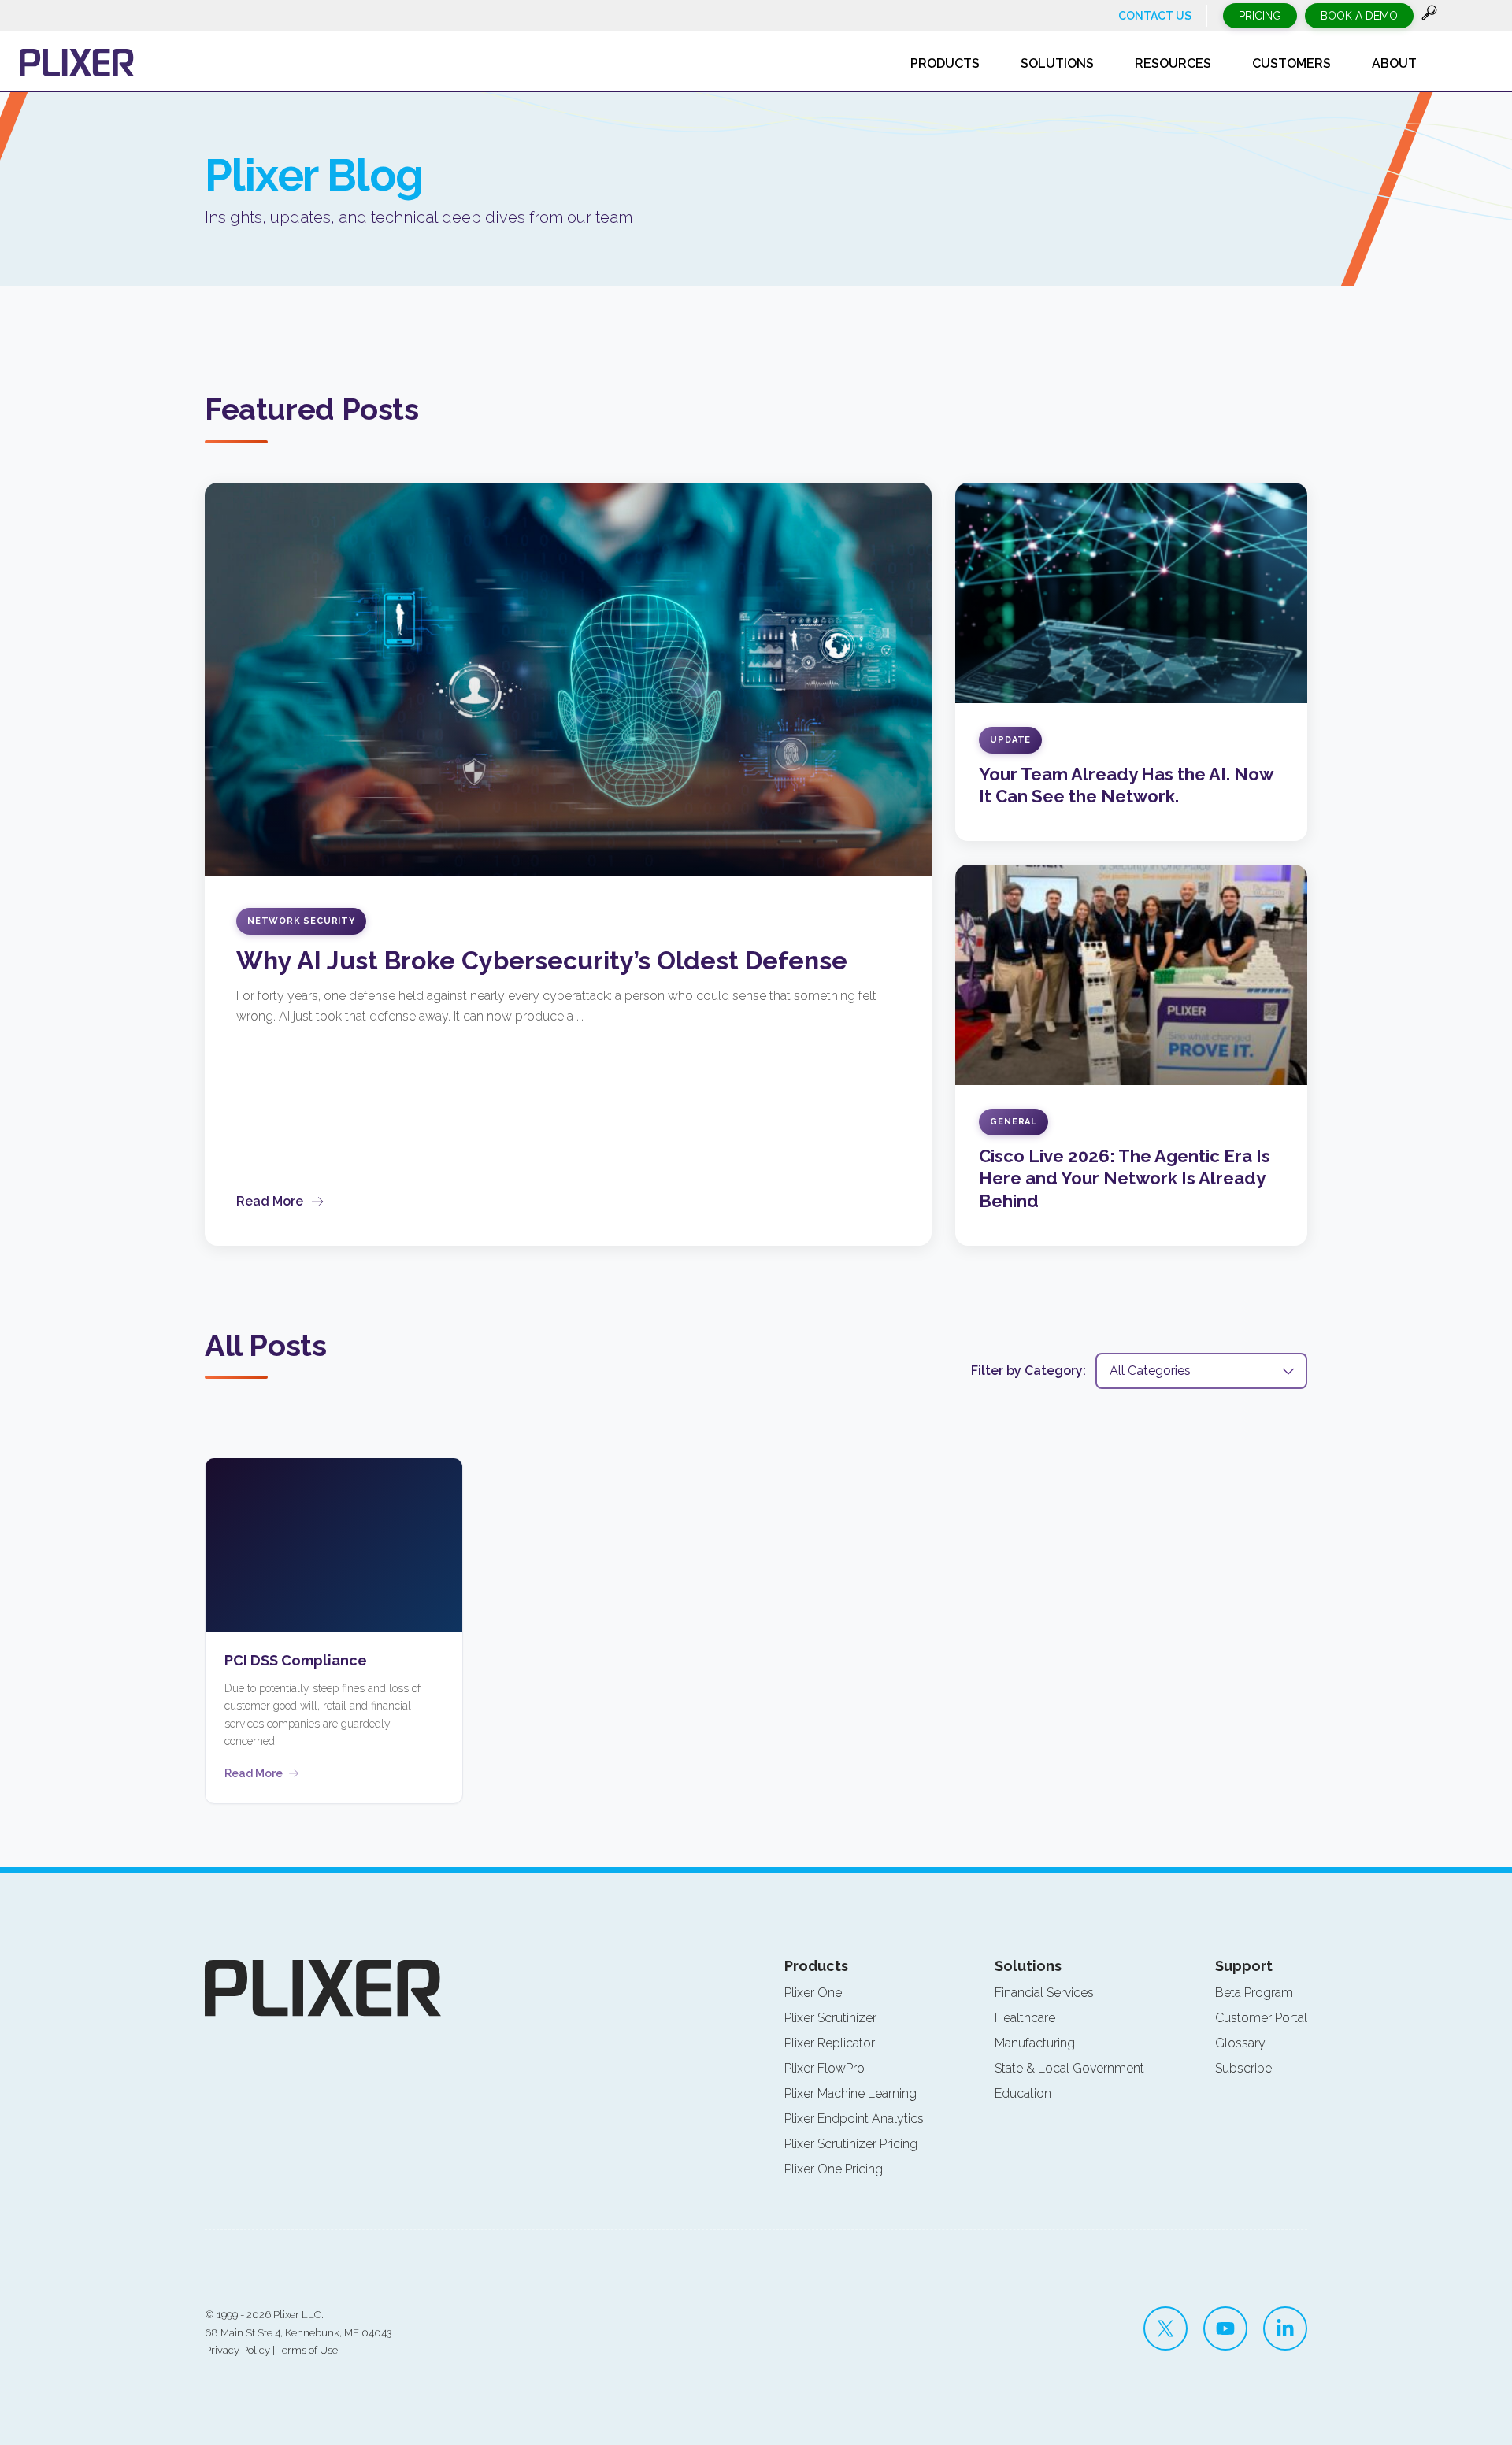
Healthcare (1025, 2018)
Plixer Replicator (830, 2043)
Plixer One (813, 1993)
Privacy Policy (237, 2350)
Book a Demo (1359, 16)
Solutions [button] (1057, 63)
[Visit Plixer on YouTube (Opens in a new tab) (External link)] (1225, 2328)
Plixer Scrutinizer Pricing (851, 2144)
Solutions (1028, 1966)
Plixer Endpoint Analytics (854, 2119)
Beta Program (1254, 1993)
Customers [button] (1291, 63)
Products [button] (945, 63)
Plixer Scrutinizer (830, 2018)
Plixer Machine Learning (850, 2093)
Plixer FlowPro (825, 2068)
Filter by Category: (1028, 1371)
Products (816, 1966)
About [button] (1394, 63)
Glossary (1240, 2043)
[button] (1429, 16)
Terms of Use (308, 2350)
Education (1023, 2093)
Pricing (1260, 16)
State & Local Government (1069, 2068)
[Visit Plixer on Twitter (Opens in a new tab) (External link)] (1165, 2328)
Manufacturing (1035, 2043)
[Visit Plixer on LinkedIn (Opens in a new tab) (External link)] (1285, 2328)
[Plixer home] (77, 62)
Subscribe (1243, 2068)
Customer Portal (1261, 2018)
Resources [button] (1173, 63)
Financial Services (1044, 1993)
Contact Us (1155, 16)
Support (1244, 1966)
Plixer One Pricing (834, 2169)
